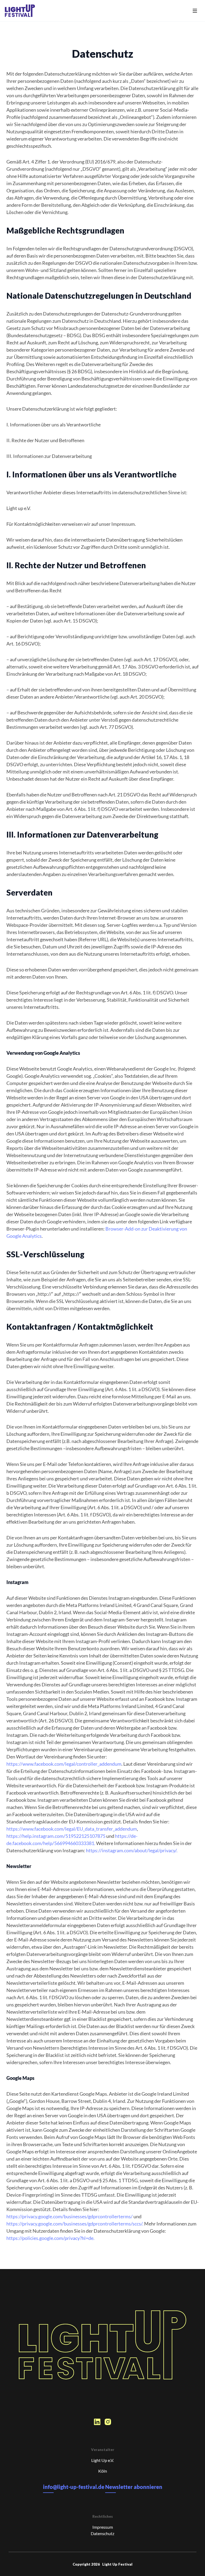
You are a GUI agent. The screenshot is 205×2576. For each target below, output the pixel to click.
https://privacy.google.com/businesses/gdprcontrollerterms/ (70, 2216)
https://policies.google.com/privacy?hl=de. (50, 2238)
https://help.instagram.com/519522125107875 (56, 1836)
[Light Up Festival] (20, 11)
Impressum (103, 2527)
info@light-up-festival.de (74, 2487)
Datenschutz (102, 2533)
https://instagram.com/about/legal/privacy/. (132, 1850)
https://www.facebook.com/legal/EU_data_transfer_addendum (72, 1829)
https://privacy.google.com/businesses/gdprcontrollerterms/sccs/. (75, 2224)
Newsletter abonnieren (134, 2487)
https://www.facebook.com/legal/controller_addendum (64, 1764)
